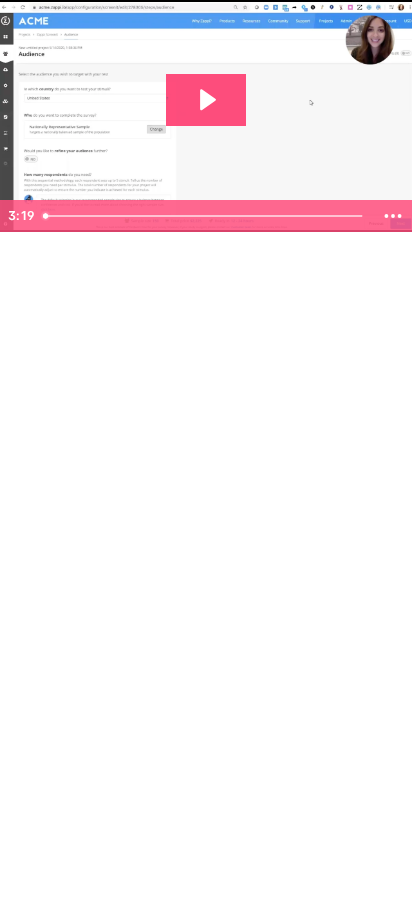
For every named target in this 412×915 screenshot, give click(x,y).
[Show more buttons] (393, 216)
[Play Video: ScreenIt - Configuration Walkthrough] (206, 100)
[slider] (205, 216)
